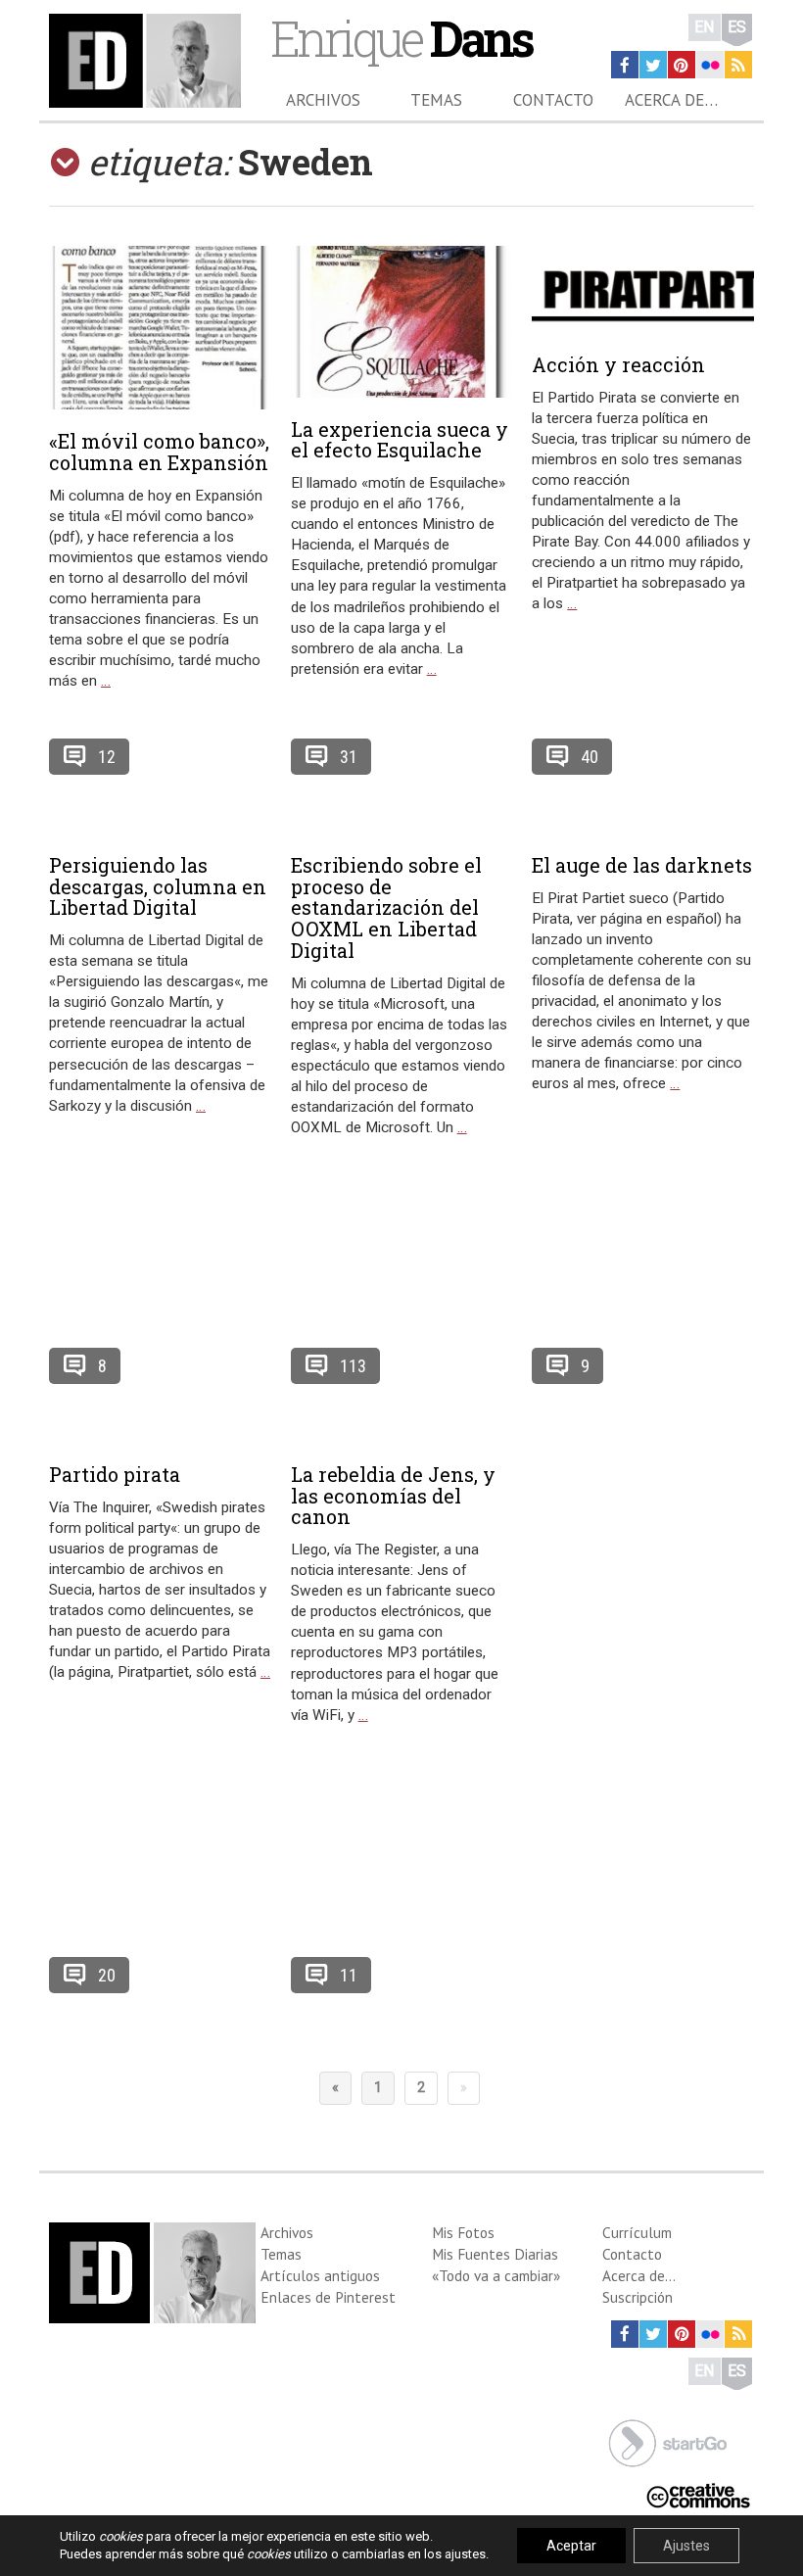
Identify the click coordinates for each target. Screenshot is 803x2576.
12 (107, 757)
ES (737, 27)
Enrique (401, 38)
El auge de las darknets (642, 865)
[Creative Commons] (698, 2493)
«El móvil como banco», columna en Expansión (159, 452)
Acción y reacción (618, 364)
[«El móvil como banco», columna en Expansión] (160, 328)
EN (705, 27)
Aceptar (571, 2546)
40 (590, 757)
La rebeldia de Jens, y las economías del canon (393, 1496)
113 (353, 1366)
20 (107, 1975)
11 (349, 1975)
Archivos (323, 100)
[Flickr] (710, 65)
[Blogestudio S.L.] (668, 2441)
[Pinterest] (682, 65)
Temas (436, 100)
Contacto (553, 100)
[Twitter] (653, 65)
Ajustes (686, 2546)
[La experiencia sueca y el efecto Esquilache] (402, 322)
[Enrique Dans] (145, 61)
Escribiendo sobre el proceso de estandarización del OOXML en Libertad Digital (386, 907)
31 (349, 757)
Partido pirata (115, 1474)
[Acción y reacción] (643, 289)
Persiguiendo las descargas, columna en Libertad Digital (158, 886)
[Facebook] (625, 65)
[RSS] (738, 65)
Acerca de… (671, 100)
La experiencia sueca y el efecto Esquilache (400, 440)
